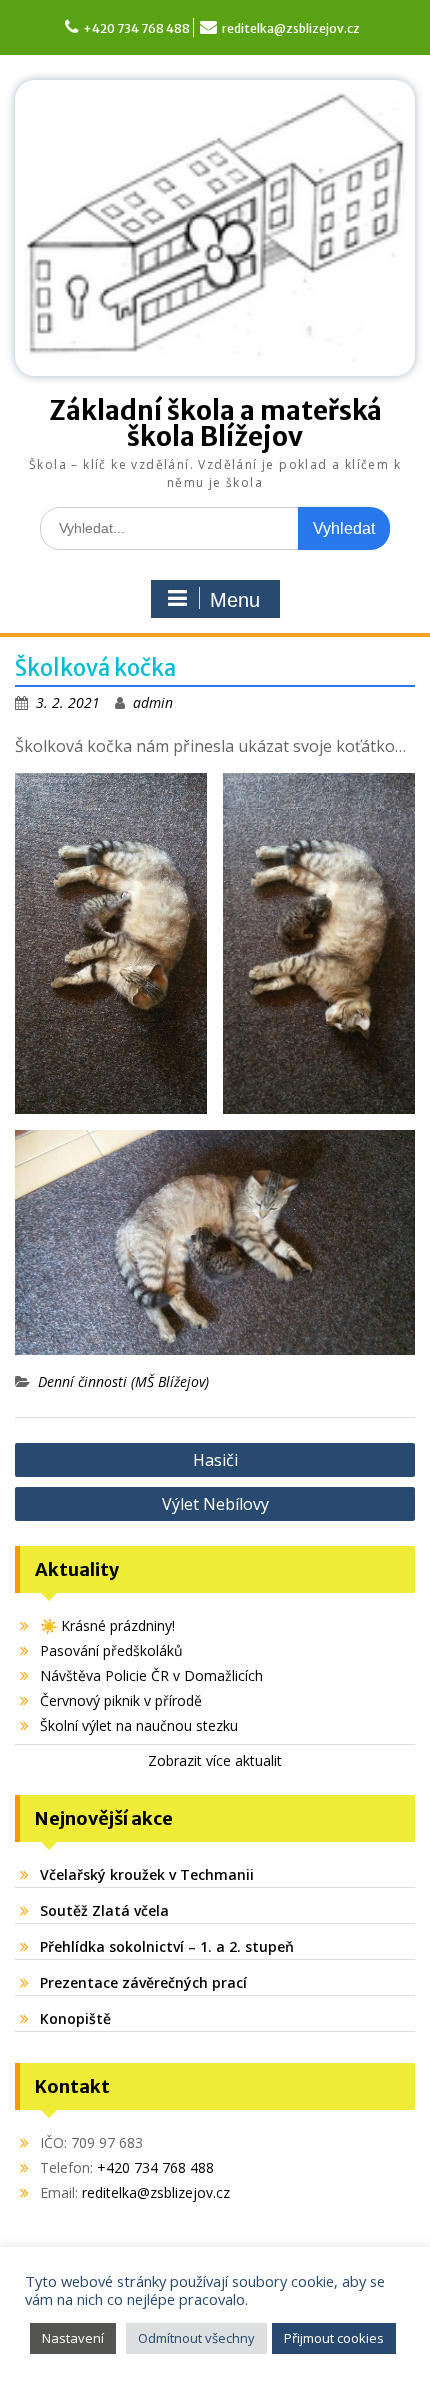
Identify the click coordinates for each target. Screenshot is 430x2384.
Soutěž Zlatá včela (104, 1910)
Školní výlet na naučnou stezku (139, 1725)
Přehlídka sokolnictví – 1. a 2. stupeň (167, 1946)
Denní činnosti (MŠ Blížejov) (123, 1381)
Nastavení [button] (73, 2338)
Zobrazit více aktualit (215, 1760)
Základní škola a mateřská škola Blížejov (215, 423)
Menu (235, 600)
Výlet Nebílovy (215, 1504)
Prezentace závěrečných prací (143, 1982)
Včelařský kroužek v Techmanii (147, 1874)
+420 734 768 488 (136, 28)
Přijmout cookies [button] (334, 2338)
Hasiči (215, 1460)
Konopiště (75, 2018)
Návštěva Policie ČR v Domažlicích (151, 1675)
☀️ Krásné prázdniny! (107, 1625)
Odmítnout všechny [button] (196, 2338)
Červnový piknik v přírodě (121, 1700)
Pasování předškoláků (111, 1650)
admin (153, 702)
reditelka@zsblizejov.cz (291, 28)
